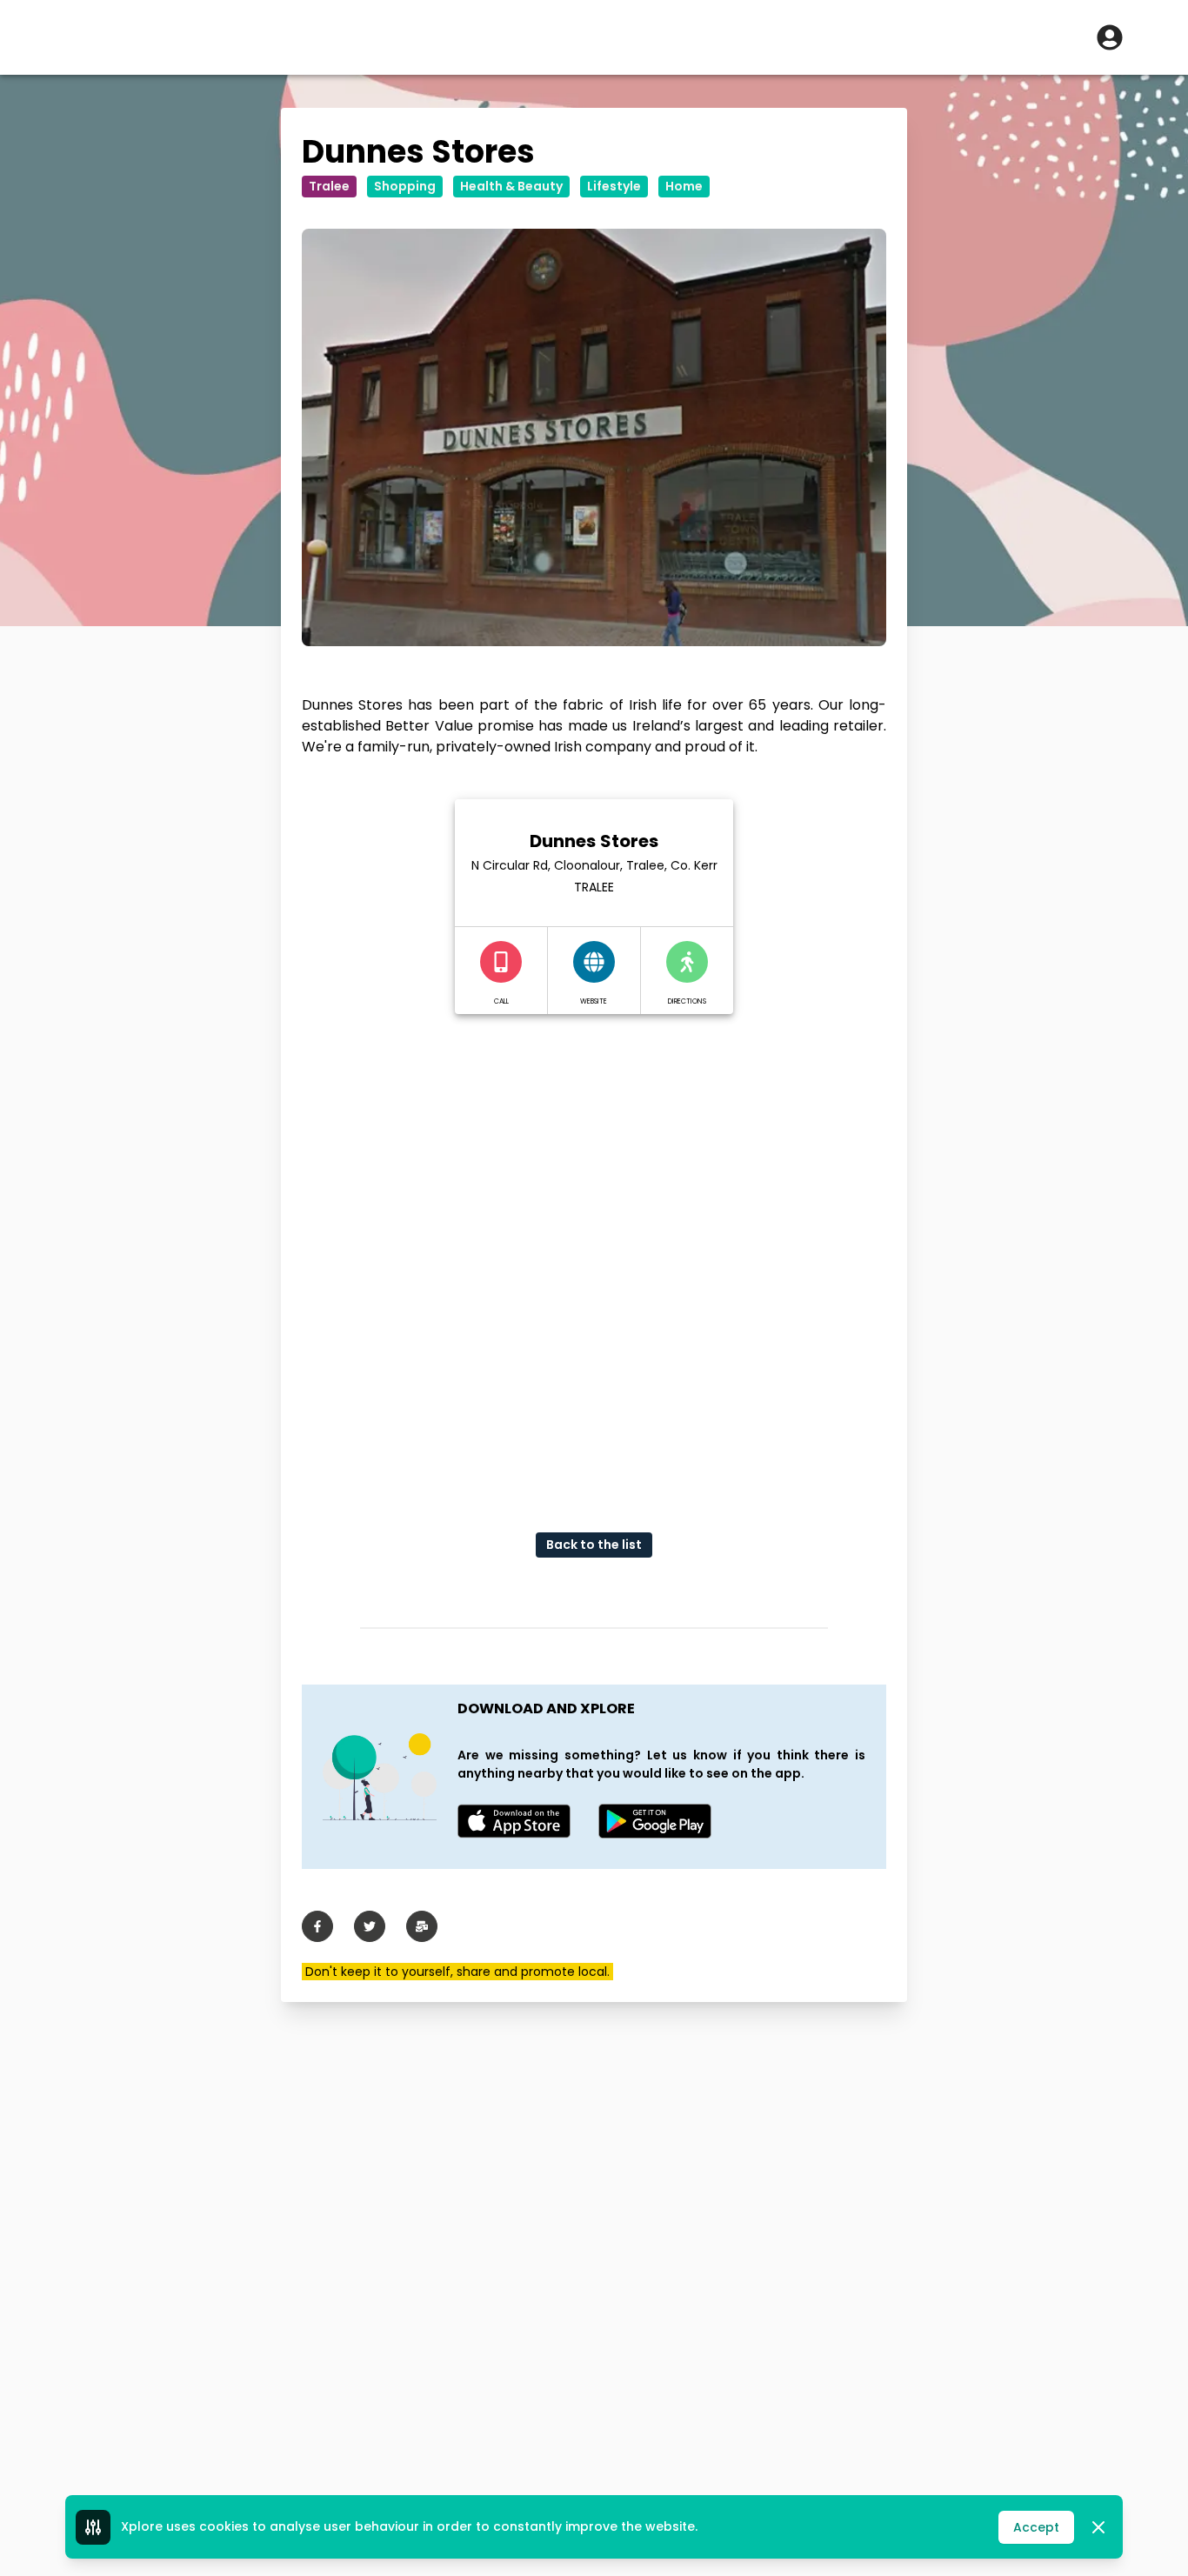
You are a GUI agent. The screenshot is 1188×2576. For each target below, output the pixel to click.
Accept (1036, 2527)
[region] (594, 1259)
